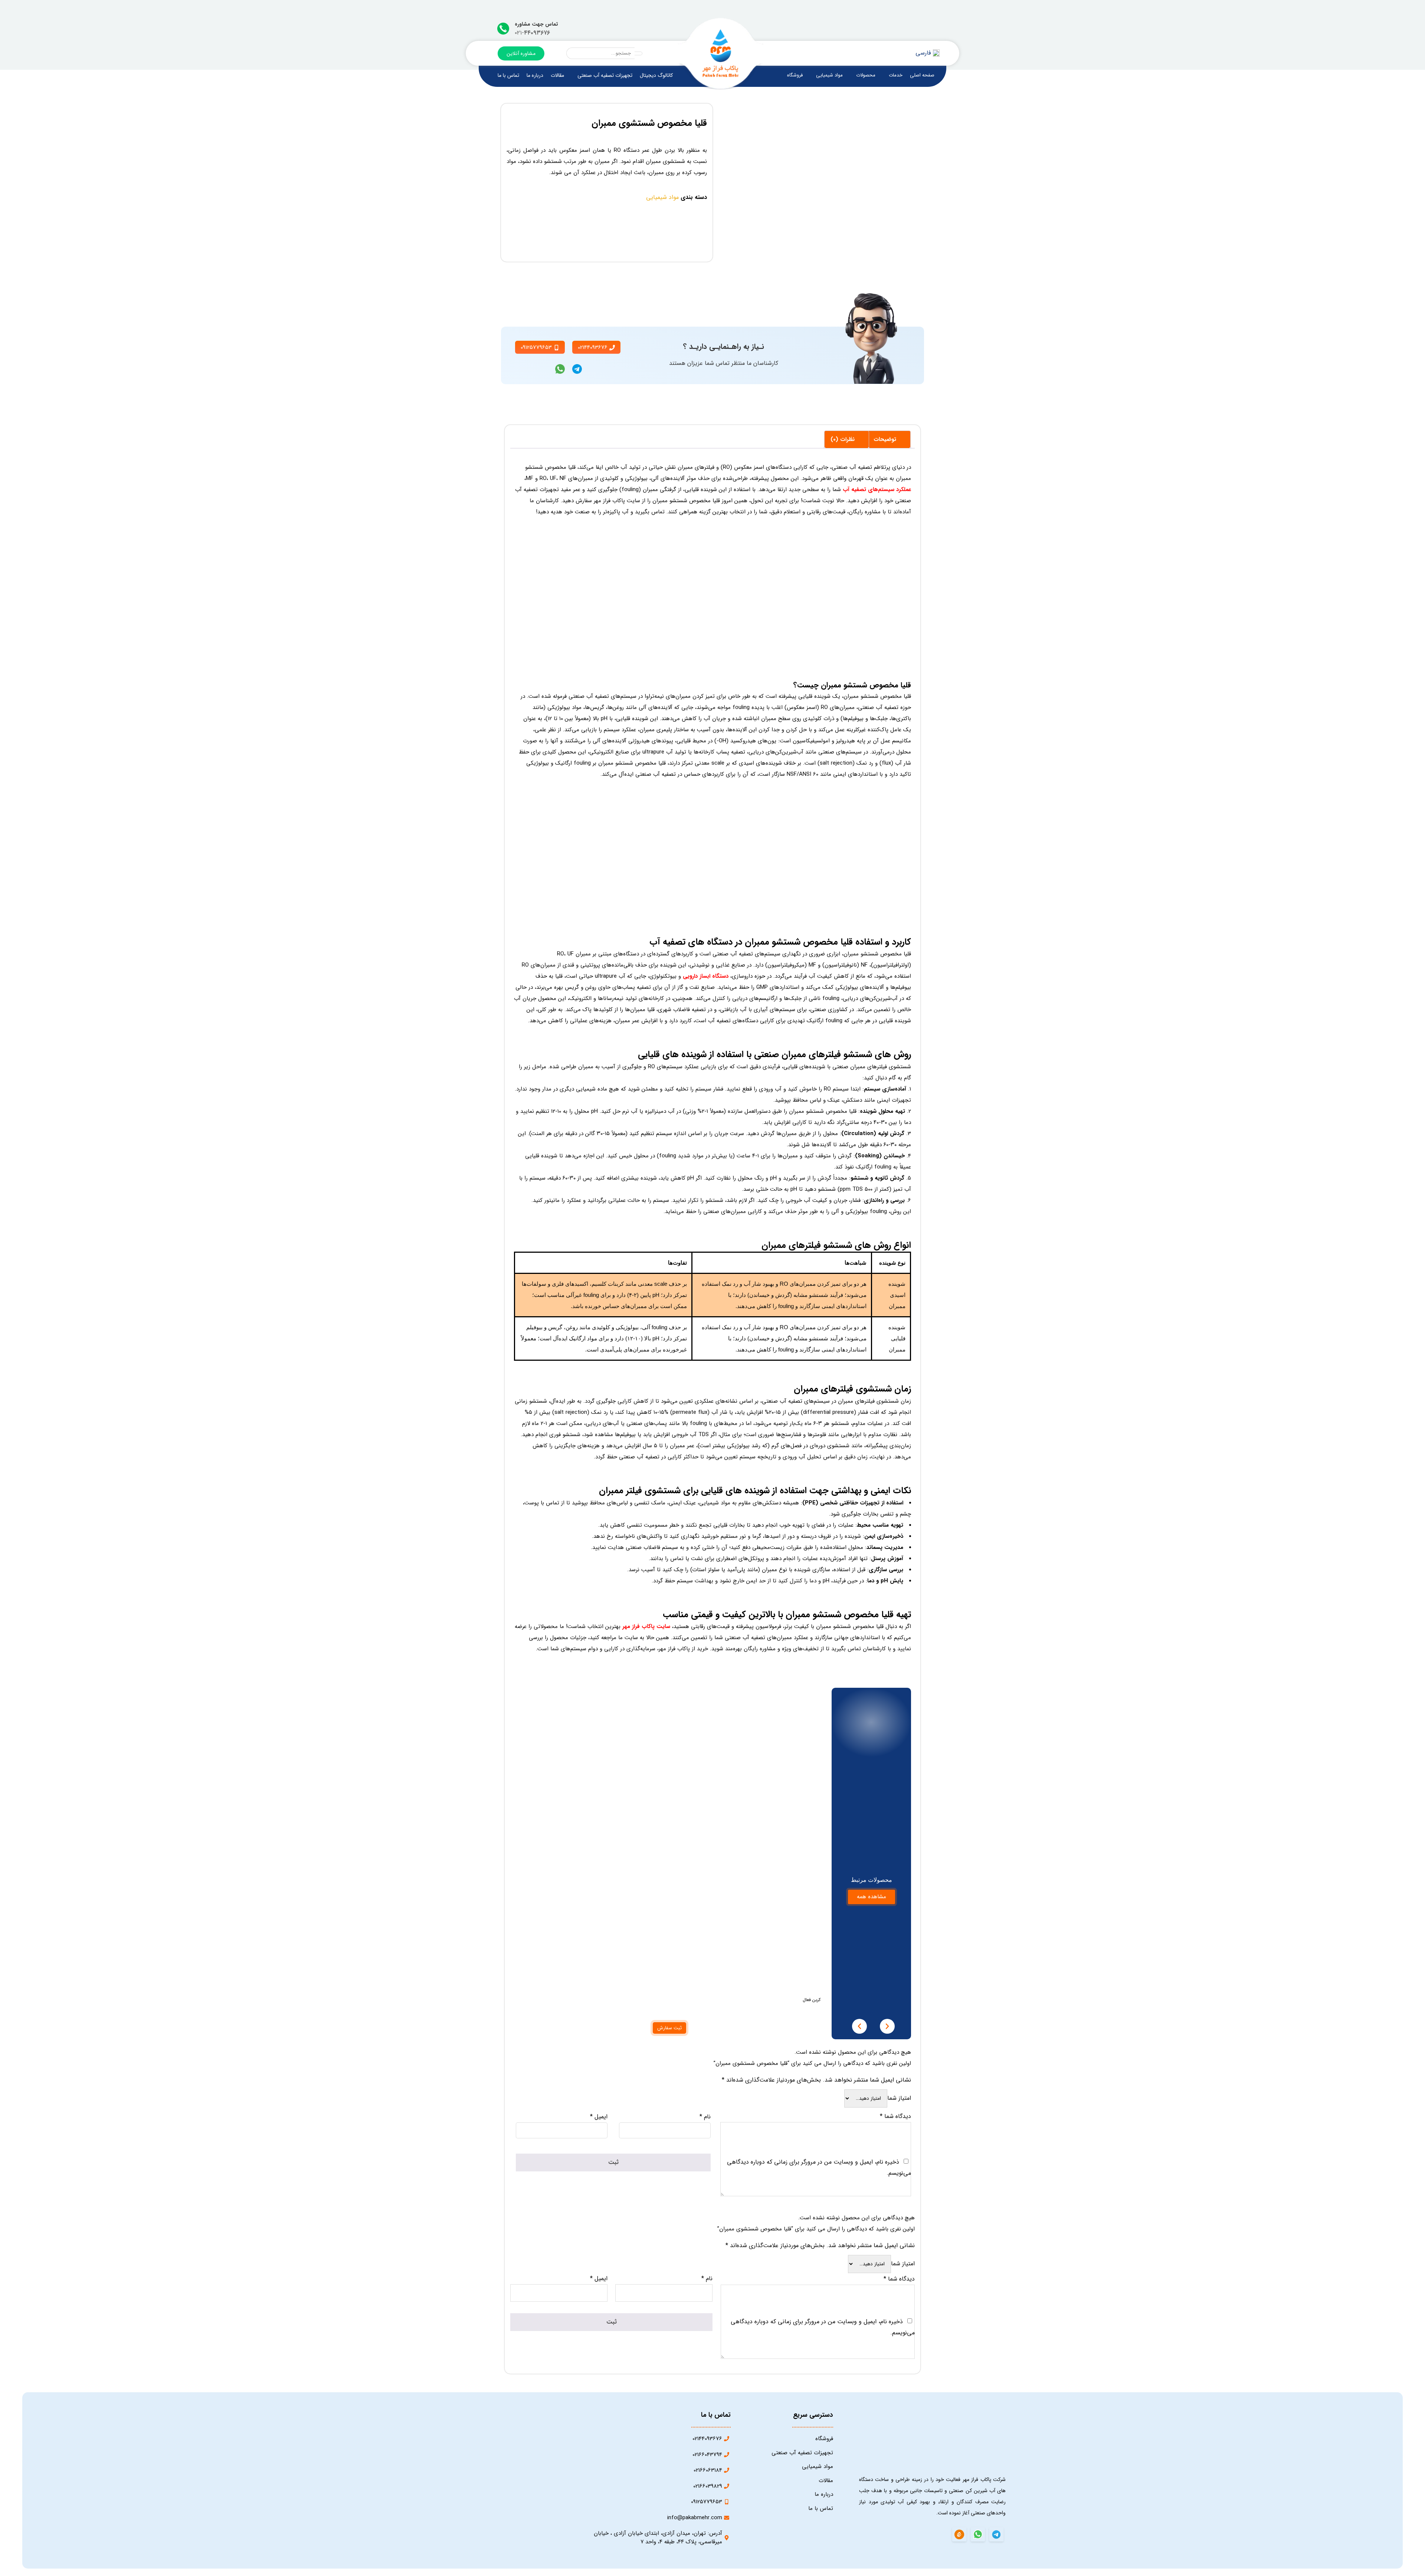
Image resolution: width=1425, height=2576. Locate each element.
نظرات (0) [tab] (843, 439)
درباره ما (535, 75)
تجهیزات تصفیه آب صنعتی (605, 75)
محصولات (866, 75)
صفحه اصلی (922, 75)
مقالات (557, 75)
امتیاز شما (899, 2098)
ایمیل (599, 2117)
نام (705, 2117)
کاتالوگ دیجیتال (656, 75)
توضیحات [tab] (886, 439)
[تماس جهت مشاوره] (503, 29)
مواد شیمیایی (829, 75)
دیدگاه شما (895, 2116)
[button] (859, 2026)
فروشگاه (795, 75)
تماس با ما (508, 75)
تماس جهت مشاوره (536, 24)
